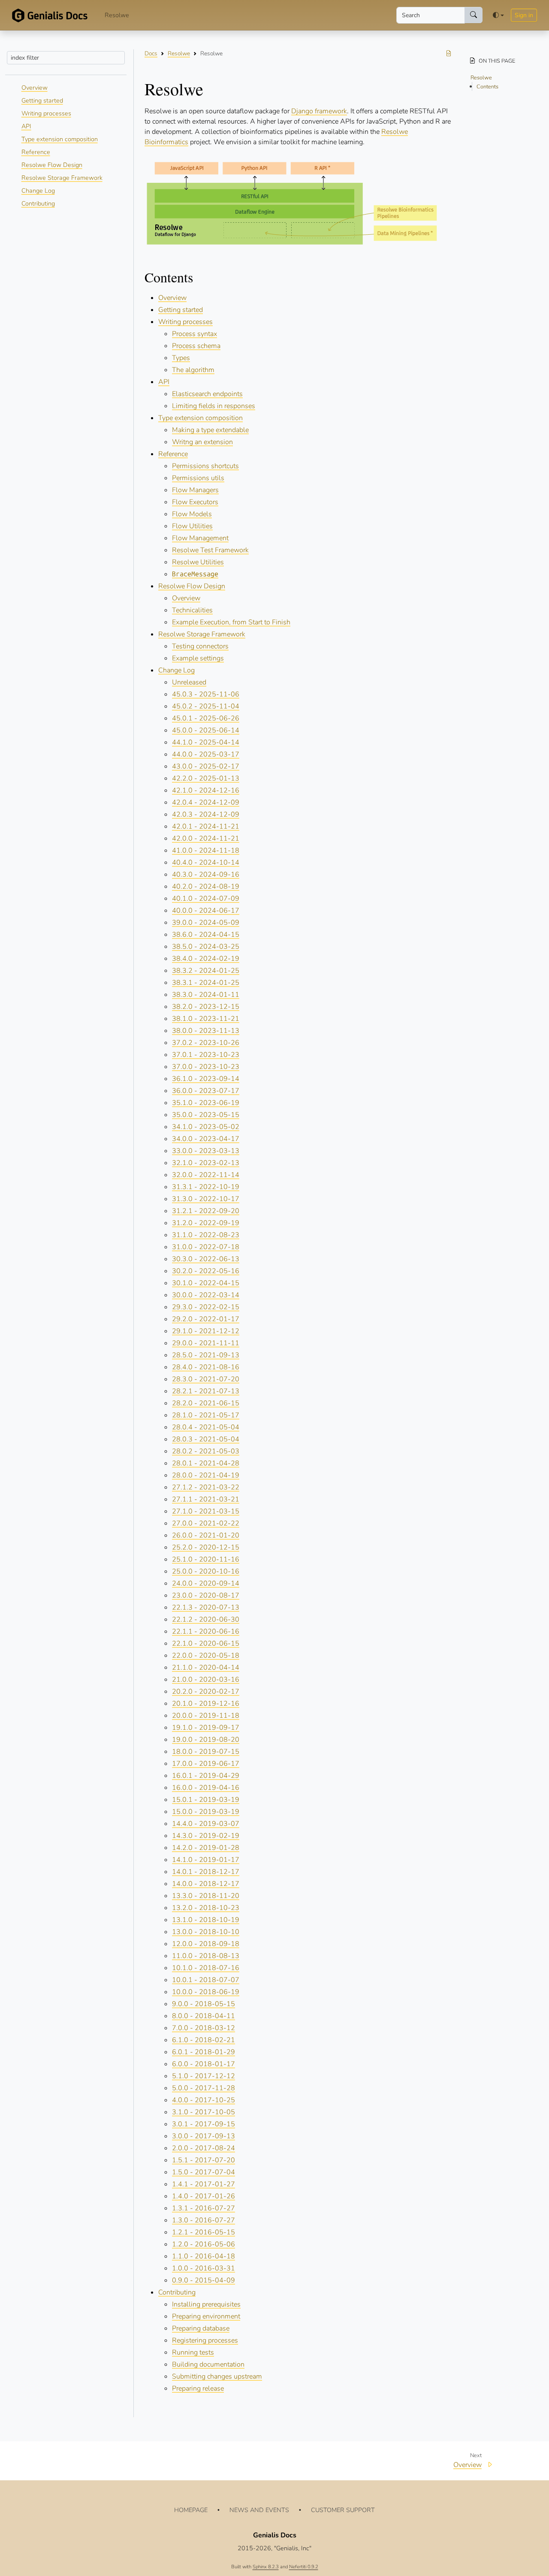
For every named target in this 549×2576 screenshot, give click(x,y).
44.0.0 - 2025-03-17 (206, 754)
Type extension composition (60, 139)
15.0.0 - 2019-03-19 (206, 1812)
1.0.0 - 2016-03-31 (204, 2268)
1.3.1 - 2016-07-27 (204, 2208)
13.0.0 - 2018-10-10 (206, 1932)
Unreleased (189, 682)
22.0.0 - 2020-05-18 (206, 1656)
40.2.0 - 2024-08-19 (206, 887)
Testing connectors (200, 646)
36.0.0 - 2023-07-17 (206, 1091)
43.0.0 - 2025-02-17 (206, 766)
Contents (487, 87)
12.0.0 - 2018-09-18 (206, 1944)
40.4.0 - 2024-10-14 (206, 863)
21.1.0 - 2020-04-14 (206, 1668)
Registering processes (205, 2340)
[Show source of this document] (449, 53)
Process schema (196, 346)
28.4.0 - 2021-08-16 (206, 1367)
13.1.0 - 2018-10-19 (206, 1920)
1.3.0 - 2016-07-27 (204, 2220)
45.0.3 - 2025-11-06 (206, 694)
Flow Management (200, 538)
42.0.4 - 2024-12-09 (206, 802)
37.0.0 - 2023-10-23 (206, 1067)
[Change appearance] (498, 15)
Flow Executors (195, 502)
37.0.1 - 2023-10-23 (206, 1055)
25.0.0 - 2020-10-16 (206, 1571)
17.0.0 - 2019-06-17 (206, 1764)
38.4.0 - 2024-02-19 (206, 959)
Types (181, 358)
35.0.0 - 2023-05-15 (206, 1115)
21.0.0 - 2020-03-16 (206, 1680)
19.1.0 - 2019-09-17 (206, 1728)
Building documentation (208, 2364)
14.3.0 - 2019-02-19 (206, 1836)
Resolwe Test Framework (210, 550)
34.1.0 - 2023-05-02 (206, 1127)
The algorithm (193, 370)
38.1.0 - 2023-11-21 (206, 1019)
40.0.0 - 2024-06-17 (206, 911)
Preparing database (201, 2328)
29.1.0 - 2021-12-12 (206, 1331)
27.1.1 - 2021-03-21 (206, 1499)
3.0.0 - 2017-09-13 (204, 2136)
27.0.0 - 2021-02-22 (206, 1523)
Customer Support (343, 2510)
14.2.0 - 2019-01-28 (206, 1848)
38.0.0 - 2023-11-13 (206, 1031)
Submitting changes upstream (217, 2376)
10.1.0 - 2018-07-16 (206, 1968)
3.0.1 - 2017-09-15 (204, 2124)
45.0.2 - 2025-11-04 (206, 706)
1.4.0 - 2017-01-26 (204, 2196)
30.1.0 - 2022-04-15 (206, 1283)
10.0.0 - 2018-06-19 (206, 1992)
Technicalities (192, 610)
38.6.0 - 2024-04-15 (206, 935)
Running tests (193, 2352)
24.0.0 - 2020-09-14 (206, 1583)
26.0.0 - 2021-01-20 (206, 1535)
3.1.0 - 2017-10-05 (204, 2112)
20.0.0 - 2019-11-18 (206, 1716)
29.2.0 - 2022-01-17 (206, 1319)
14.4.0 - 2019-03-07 (206, 1824)
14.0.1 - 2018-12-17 (206, 1872)
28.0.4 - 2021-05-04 (206, 1427)
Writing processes (46, 113)
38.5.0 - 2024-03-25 (206, 947)
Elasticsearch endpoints (207, 394)
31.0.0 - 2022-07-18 (206, 1247)
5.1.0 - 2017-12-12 (204, 2076)
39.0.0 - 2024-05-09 (206, 923)
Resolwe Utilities (198, 562)
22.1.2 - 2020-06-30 (206, 1619)
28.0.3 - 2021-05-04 (206, 1439)
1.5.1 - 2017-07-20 (204, 2160)
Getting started (42, 100)
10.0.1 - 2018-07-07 (206, 1980)
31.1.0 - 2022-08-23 (206, 1235)
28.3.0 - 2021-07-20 (206, 1379)
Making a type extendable (210, 430)
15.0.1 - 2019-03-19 (206, 1800)
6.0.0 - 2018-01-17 (204, 2064)
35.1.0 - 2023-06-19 (206, 1103)
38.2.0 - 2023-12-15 (206, 1007)
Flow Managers (195, 490)
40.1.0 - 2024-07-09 (206, 899)
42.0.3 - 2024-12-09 (206, 814)
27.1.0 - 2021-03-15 (206, 1511)
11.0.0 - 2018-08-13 (206, 1956)
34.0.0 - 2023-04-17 (206, 1139)
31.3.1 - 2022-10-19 (206, 1187)
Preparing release (198, 2388)
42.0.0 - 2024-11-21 (206, 838)
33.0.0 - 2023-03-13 (206, 1151)
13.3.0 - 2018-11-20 (206, 1896)
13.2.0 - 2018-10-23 (206, 1908)
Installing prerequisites (206, 2304)
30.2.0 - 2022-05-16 (206, 1271)
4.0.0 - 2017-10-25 (204, 2100)
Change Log (38, 191)
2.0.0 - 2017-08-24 (204, 2148)
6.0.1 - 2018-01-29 (204, 2052)
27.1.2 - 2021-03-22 (206, 1487)
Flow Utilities (192, 526)
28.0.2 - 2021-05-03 (206, 1451)
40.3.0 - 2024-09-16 (206, 875)
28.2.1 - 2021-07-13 (206, 1391)
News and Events (259, 2510)
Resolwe (117, 15)
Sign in (524, 15)
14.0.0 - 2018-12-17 (206, 1884)
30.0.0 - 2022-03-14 (206, 1295)
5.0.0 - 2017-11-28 (204, 2088)
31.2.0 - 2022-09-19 (206, 1223)
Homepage (191, 2510)
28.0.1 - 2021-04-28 (206, 1463)
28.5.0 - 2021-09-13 (206, 1355)
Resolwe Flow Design (52, 165)
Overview (35, 88)
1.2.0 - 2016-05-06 (204, 2244)
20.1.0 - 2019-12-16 (206, 1704)
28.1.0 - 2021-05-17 (206, 1415)
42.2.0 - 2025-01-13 (206, 778)
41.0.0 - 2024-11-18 (206, 851)
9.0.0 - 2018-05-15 (204, 2004)
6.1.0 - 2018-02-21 (204, 2040)
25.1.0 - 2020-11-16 (206, 1559)
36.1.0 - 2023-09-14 (206, 1079)
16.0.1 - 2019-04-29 (206, 1776)
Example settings (198, 658)
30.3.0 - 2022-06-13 (206, 1259)
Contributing (38, 203)
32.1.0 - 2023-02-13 (206, 1163)
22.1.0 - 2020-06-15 (206, 1644)
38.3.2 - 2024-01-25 (206, 971)
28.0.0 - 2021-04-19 (206, 1475)
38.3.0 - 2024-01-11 (206, 995)
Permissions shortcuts (205, 466)
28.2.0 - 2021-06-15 (206, 1403)
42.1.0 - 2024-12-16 (206, 790)
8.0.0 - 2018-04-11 (204, 2016)
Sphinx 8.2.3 (266, 2567)
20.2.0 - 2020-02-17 (206, 1692)
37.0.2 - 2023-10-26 (206, 1043)
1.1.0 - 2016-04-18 (204, 2256)
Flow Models (192, 514)
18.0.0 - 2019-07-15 (206, 1752)
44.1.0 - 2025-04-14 (206, 742)
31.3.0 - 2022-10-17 (206, 1199)
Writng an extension (202, 442)
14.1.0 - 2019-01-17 (206, 1860)
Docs (151, 53)
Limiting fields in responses (214, 406)
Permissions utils (198, 478)
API (26, 126)
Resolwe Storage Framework (62, 178)
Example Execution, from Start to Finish (231, 622)
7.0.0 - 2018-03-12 (204, 2028)
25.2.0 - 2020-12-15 (206, 1547)
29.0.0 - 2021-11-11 (206, 1343)
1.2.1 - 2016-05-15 (204, 2232)
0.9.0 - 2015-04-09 (204, 2280)
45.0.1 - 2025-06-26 (206, 718)
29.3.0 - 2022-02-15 (206, 1307)
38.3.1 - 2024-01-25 (206, 983)
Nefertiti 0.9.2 (304, 2567)
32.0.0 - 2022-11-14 (206, 1175)
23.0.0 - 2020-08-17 (206, 1595)
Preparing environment (206, 2316)
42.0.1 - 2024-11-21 (206, 826)
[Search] (474, 15)
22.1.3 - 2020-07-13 (206, 1607)
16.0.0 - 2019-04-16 (206, 1788)
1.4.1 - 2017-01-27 (204, 2184)
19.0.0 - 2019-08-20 (206, 1740)
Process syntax (195, 334)
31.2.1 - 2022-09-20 (206, 1211)
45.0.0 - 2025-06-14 (206, 730)
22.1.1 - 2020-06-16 (206, 1632)
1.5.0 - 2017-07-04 (204, 2172)
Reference (36, 152)
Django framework (319, 111)
